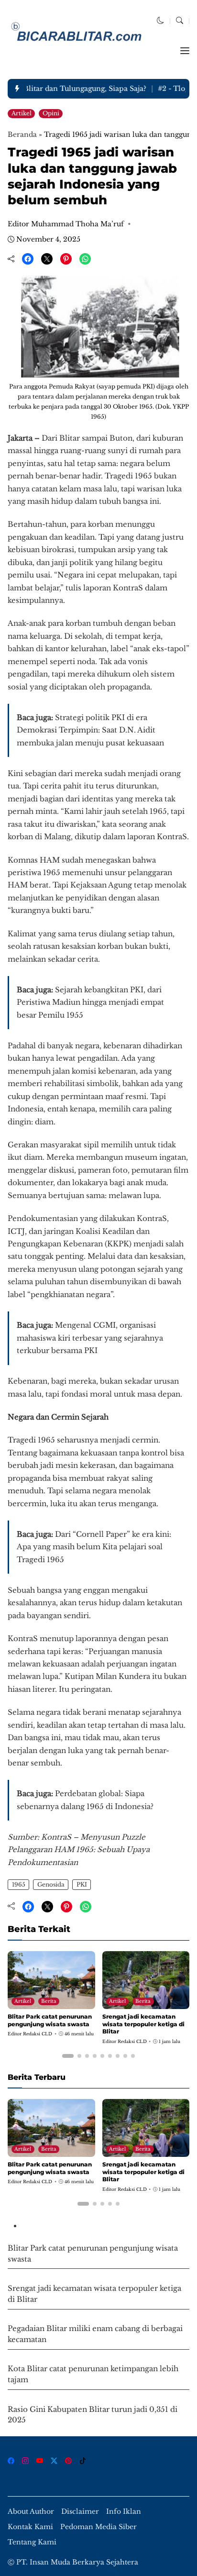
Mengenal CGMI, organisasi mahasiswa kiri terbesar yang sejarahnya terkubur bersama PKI (90, 1338)
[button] (160, 21)
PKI (82, 1884)
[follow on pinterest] (68, 2461)
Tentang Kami (32, 2542)
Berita (49, 2001)
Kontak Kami (30, 2527)
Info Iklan (124, 2512)
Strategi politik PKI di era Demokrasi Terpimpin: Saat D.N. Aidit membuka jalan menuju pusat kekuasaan (90, 730)
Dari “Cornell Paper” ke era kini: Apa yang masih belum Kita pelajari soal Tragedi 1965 (94, 1547)
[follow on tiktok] (83, 2461)
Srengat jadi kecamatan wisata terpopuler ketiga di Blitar (143, 2024)
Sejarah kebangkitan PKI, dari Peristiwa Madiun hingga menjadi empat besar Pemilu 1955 (90, 1002)
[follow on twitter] (54, 2461)
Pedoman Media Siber (98, 2527)
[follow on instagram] (25, 2461)
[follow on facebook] (11, 2461)
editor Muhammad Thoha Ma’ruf (66, 224)
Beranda (22, 134)
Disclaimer (80, 2512)
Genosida (51, 1884)
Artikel (22, 113)
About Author (31, 2512)
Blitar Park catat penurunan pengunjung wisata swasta (50, 2020)
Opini (51, 113)
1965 (19, 1884)
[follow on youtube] (40, 2461)
